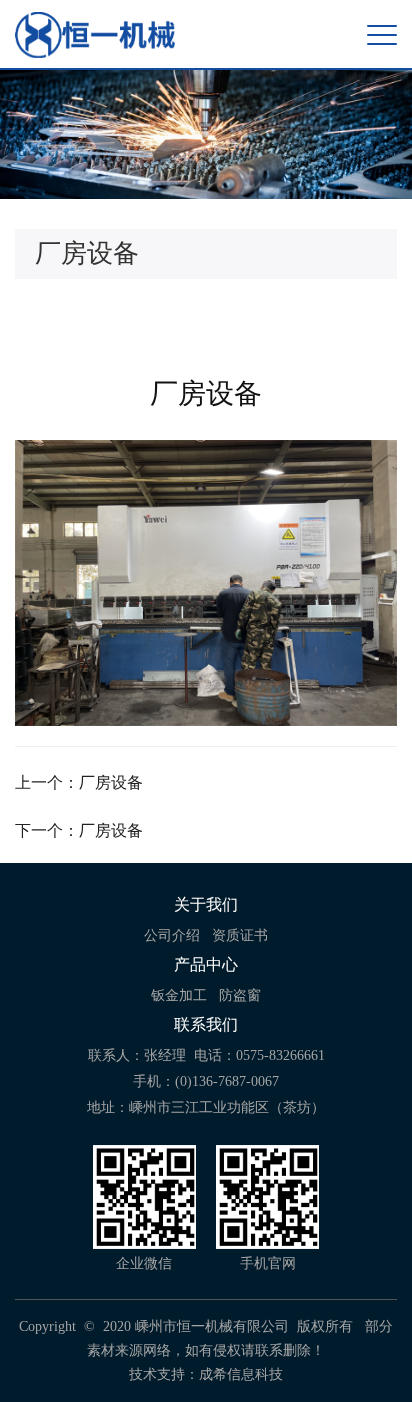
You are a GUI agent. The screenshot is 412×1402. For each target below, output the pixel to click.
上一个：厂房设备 (79, 782)
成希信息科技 (241, 1374)
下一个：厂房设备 (79, 830)
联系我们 (206, 1024)
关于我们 (206, 904)
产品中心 (206, 964)
